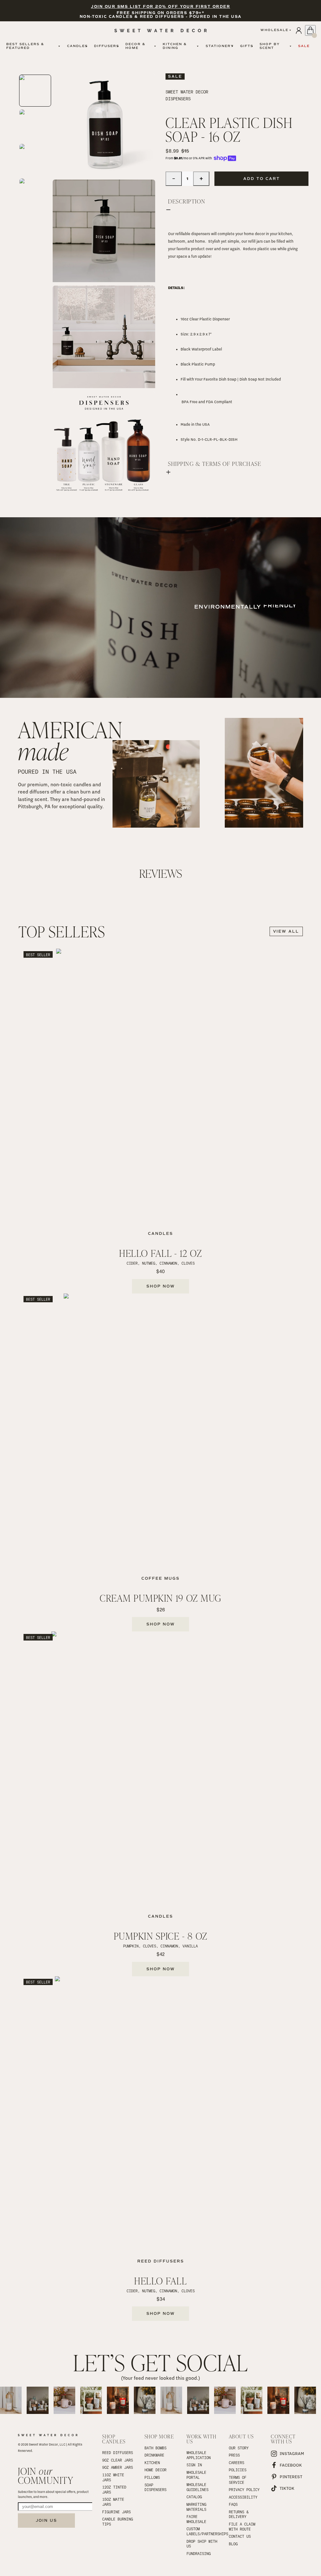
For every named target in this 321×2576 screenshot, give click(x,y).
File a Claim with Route (243, 2526)
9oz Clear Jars (118, 2460)
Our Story (239, 2448)
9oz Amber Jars (118, 2467)
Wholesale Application (199, 2455)
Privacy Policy (244, 2489)
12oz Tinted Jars (115, 2489)
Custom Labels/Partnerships (203, 2531)
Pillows (152, 2477)
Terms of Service (239, 2480)
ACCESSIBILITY (243, 2497)
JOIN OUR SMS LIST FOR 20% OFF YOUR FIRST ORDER (160, 7)
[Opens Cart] (310, 30)
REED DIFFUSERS (118, 2452)
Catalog (194, 2497)
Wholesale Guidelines (197, 2487)
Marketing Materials (197, 2507)
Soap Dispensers (155, 2487)
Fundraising (199, 2553)
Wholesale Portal (197, 2475)
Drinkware (154, 2455)
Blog (233, 2544)
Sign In (194, 2465)
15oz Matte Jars (114, 2502)
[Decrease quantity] (174, 179)
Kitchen (152, 2463)
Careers (237, 2463)
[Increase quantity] (201, 179)
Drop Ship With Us (203, 2544)
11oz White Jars (114, 2477)
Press (234, 2455)
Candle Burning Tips (118, 2521)
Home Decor (155, 2470)
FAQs (233, 2504)
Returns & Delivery (240, 2514)
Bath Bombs (155, 2448)
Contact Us (240, 2536)
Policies (238, 2470)
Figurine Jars (116, 2512)
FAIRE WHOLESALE (196, 2519)
